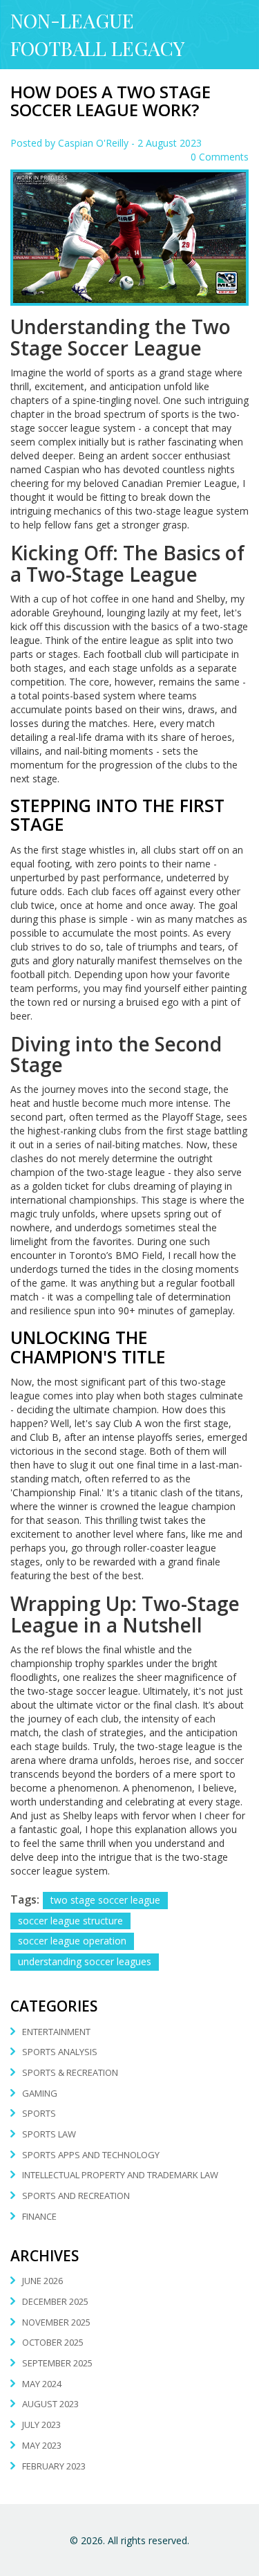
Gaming (40, 2093)
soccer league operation (72, 1941)
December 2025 (55, 2301)
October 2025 (53, 2342)
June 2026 (42, 2281)
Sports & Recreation (70, 2072)
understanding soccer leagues (85, 1961)
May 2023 (42, 2445)
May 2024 (42, 2384)
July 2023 (41, 2425)
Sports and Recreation (76, 2196)
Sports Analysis (60, 2052)
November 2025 (56, 2322)
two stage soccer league (105, 1900)
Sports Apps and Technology (91, 2155)
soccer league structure (70, 1921)
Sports (39, 2113)
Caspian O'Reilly (93, 143)
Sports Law (49, 2134)
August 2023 (50, 2404)
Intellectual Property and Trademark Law (120, 2175)
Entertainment (56, 2032)
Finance (39, 2216)
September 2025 (57, 2363)
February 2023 (54, 2466)
